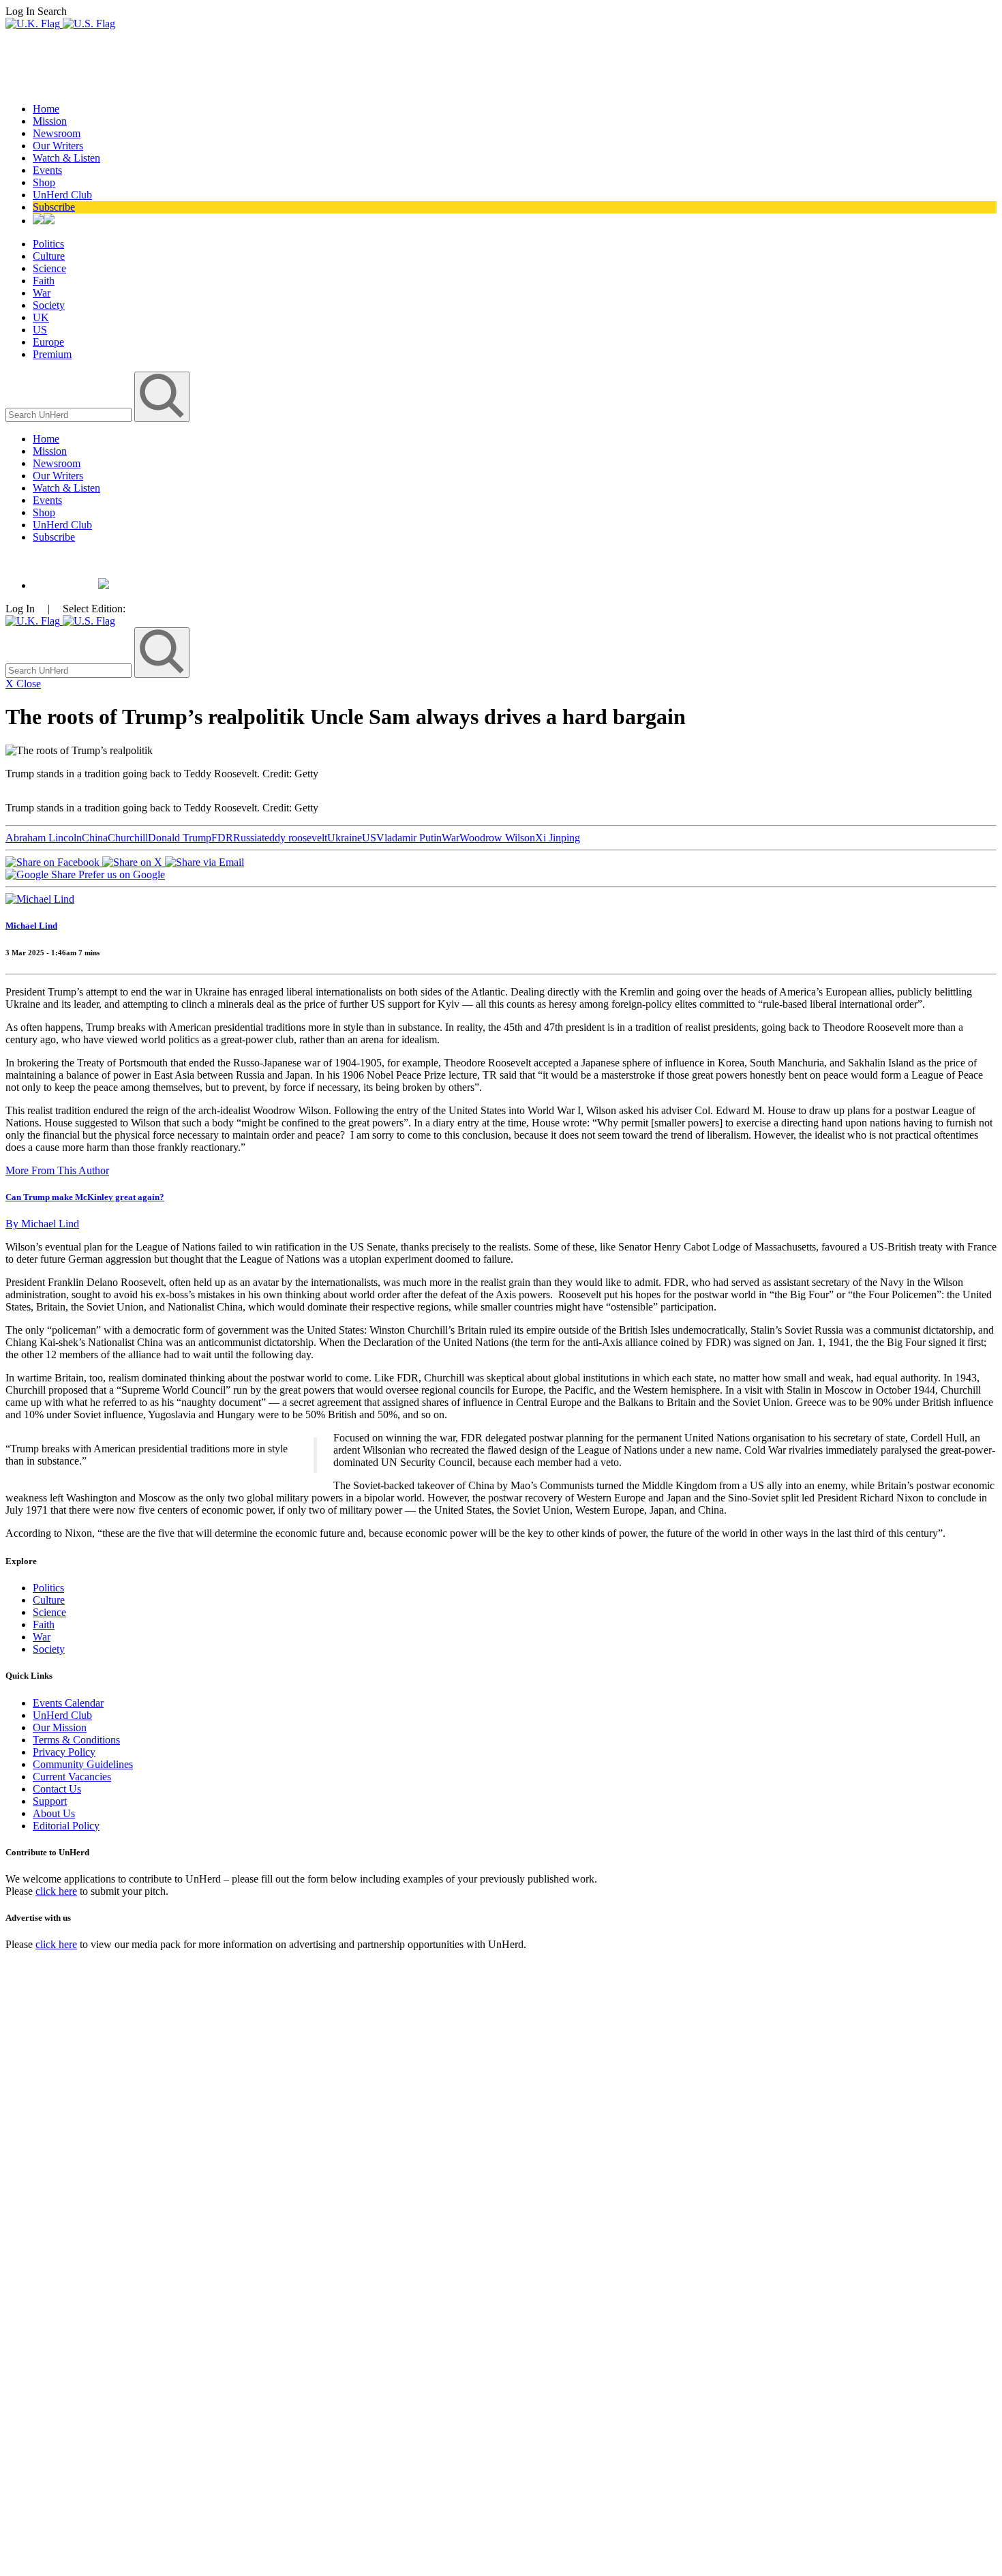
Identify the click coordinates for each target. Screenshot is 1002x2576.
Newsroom (57, 133)
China (95, 838)
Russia (247, 838)
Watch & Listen (66, 158)
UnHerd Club (62, 195)
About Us (54, 1813)
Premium (52, 354)
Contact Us (57, 1789)
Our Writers (58, 146)
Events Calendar (68, 1703)
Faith (44, 281)
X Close (23, 684)
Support (50, 1801)
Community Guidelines (83, 1764)
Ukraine (345, 838)
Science (49, 268)
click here (56, 1891)
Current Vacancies (72, 1777)
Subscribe (54, 207)
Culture (49, 256)
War (42, 293)
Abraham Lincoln (44, 838)
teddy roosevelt (294, 838)
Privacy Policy (64, 1752)
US (40, 330)
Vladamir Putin (409, 838)
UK (41, 317)
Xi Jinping (558, 838)
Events (47, 170)
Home (46, 109)
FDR (222, 838)
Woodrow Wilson (497, 838)
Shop (44, 182)
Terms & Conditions (76, 1740)
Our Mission (60, 1727)
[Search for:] (70, 414)
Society (49, 305)
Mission (50, 121)
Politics (48, 244)
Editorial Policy (66, 1826)
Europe (48, 342)
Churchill (128, 838)
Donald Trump (180, 838)
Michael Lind (31, 926)
